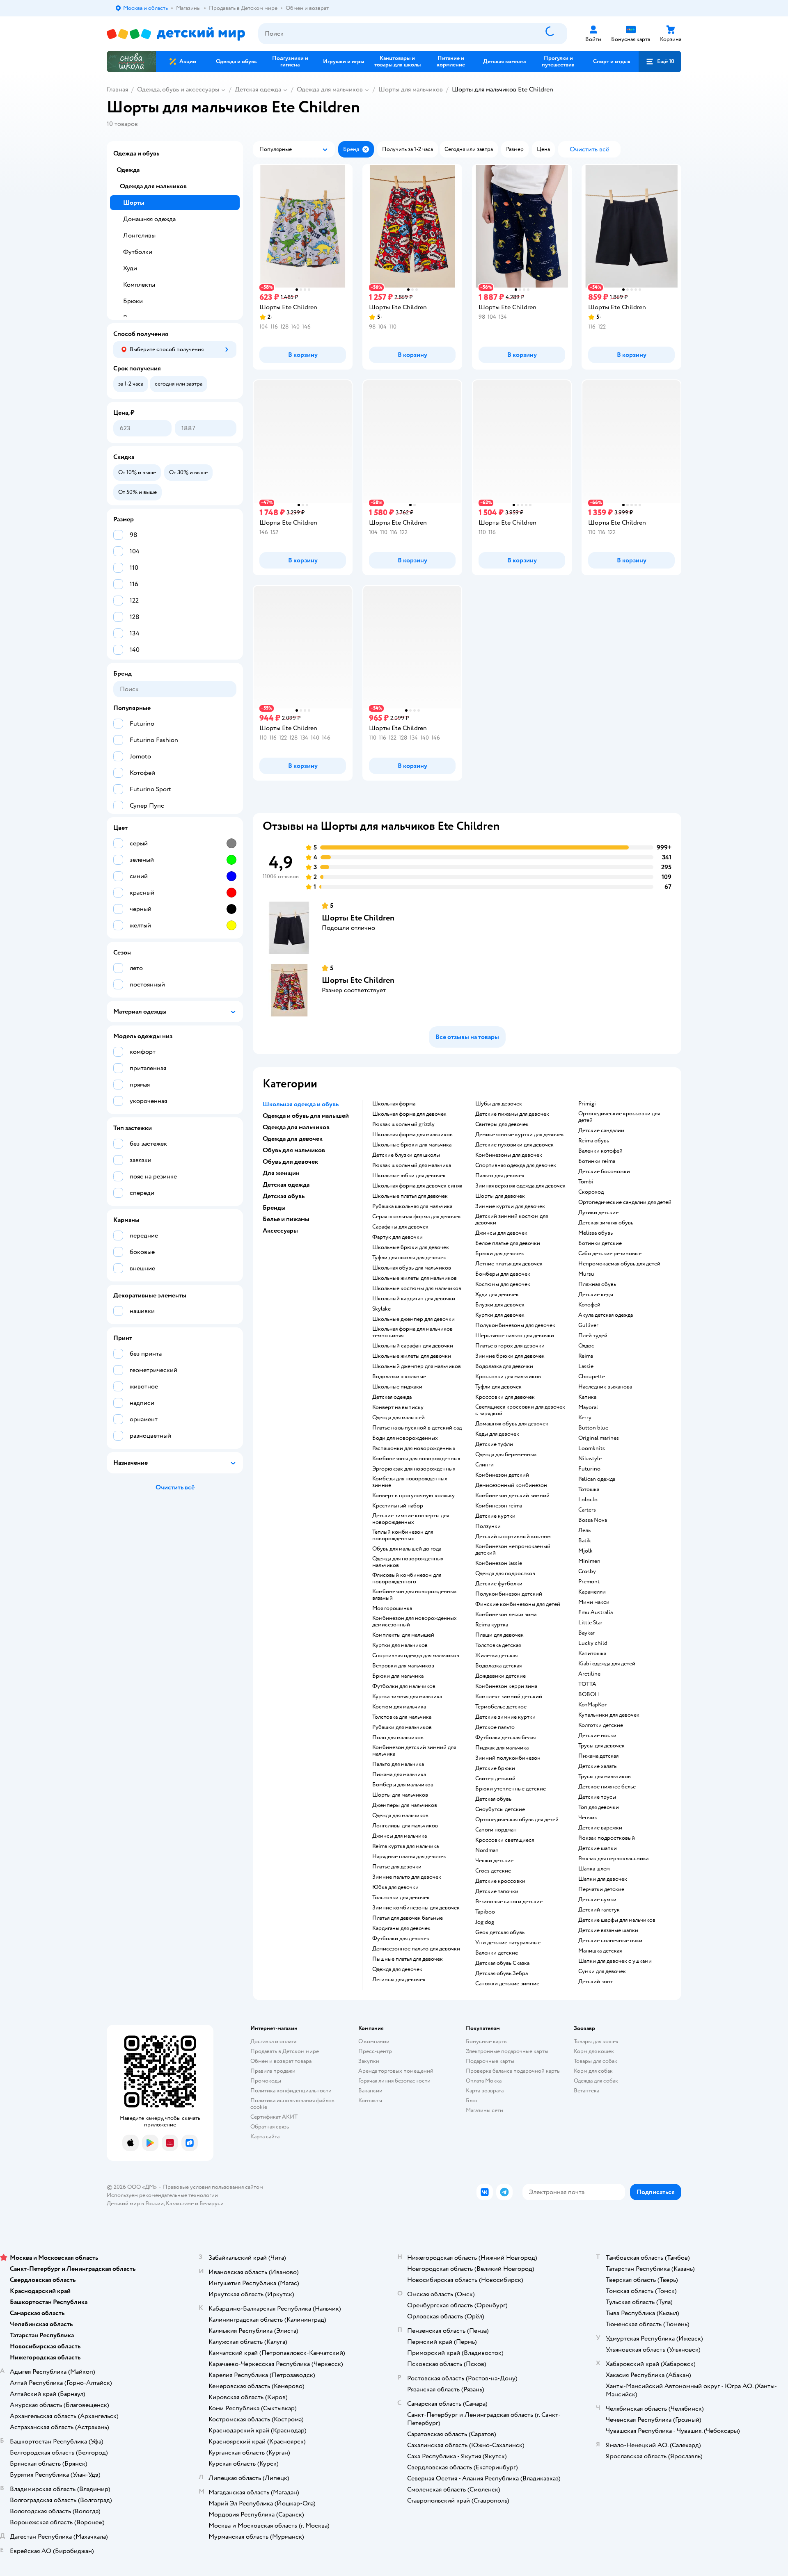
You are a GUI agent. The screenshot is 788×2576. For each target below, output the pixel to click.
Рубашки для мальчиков (402, 1727)
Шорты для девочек (500, 1196)
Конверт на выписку (398, 1407)
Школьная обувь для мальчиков (412, 1268)
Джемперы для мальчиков (405, 1805)
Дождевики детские (501, 1676)
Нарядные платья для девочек (409, 1857)
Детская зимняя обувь (606, 1223)
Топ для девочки (599, 1807)
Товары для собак (596, 2061)
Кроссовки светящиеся (505, 1840)
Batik (585, 1541)
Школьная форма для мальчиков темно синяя (412, 1332)
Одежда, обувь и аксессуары (178, 89)
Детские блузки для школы (406, 1155)
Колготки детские (601, 1725)
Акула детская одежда (606, 1315)
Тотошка (589, 1489)
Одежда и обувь (136, 153)
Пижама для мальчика (399, 1774)
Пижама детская (598, 1756)
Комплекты (139, 285)
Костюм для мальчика (399, 1707)
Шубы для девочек (499, 1104)
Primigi (587, 1104)
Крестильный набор (398, 1506)
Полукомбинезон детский (509, 1594)
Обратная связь (270, 2127)
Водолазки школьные (399, 1377)
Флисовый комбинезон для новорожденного (407, 1578)
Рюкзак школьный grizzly (403, 1124)
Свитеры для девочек (502, 1124)
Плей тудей (593, 1336)
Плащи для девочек (499, 1635)
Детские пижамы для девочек (512, 1114)
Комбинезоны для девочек (509, 1155)
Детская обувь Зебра (502, 1973)
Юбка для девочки (395, 1887)
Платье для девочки (397, 1867)
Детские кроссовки (500, 1881)
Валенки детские (497, 1953)
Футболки (138, 252)
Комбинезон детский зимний (512, 1496)
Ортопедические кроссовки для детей (619, 1117)
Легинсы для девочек (399, 1980)
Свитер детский (495, 1779)
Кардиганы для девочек (401, 1928)
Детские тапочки (497, 1891)
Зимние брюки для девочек (510, 1356)
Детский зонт (596, 1982)
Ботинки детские (600, 1243)
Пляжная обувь (597, 1284)
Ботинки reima (597, 1161)
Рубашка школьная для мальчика (412, 1206)
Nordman (487, 1850)
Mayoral (588, 1407)
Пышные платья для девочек (408, 1959)
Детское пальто (495, 1727)
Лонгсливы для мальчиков (405, 1826)
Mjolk (585, 1551)
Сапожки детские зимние (507, 1984)
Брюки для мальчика (398, 1676)
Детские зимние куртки (505, 1717)
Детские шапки (598, 1848)
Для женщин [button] (281, 1173)
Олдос (586, 1346)
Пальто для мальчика (398, 1764)
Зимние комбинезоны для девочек (416, 1908)
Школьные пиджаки (397, 1387)
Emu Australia (596, 1612)
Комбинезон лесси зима (506, 1615)
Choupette (592, 1377)
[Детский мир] (176, 34)
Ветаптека (586, 2091)
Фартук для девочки (397, 1237)
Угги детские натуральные (508, 1943)
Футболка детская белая (505, 1738)
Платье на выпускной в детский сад (417, 1428)
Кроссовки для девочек (505, 1397)
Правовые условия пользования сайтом (213, 2187)
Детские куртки (495, 1516)
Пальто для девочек (500, 1176)
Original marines (599, 1438)
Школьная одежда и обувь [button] (301, 1104)
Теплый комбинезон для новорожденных (403, 1535)
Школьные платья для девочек (410, 1196)
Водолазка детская (498, 1666)
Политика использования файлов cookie (292, 2104)
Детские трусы (597, 1797)
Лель (584, 1530)
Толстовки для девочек (401, 1898)
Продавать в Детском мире (285, 2051)
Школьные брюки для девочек (411, 1247)
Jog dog (485, 1922)
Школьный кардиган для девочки (414, 1299)
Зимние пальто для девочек (407, 1877)
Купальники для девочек (609, 1715)
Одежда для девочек (397, 1969)
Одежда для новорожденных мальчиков (408, 1562)
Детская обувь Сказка (502, 1963)
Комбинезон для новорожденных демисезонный (415, 1621)
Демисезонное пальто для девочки (416, 1949)
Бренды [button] (274, 1208)
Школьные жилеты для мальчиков (415, 1278)
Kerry (585, 1418)
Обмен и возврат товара (281, 2061)
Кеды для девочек (497, 1434)
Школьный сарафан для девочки (413, 1346)
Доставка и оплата (273, 2041)
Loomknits (592, 1448)
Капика (587, 1397)
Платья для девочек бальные (408, 1918)
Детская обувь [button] (284, 1196)
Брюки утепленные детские (511, 1789)
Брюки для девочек (500, 1254)
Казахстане (180, 2203)
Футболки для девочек (401, 1939)
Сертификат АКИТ (274, 2117)
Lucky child (593, 1643)
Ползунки (488, 1526)
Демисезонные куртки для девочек (520, 1135)
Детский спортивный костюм (513, 1537)
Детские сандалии (601, 1130)
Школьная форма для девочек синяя (417, 1186)
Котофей (589, 1305)
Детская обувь (493, 1799)
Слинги (484, 1465)
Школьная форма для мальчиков (412, 1135)
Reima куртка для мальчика (405, 1846)
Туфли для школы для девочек (409, 1258)
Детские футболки (499, 1584)
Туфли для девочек (498, 1387)
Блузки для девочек (500, 1305)
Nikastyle (590, 1459)
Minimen (589, 1561)
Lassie (586, 1366)
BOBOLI (589, 1694)
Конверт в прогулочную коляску (413, 1496)
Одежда (128, 170)
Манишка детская (600, 1951)
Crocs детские (493, 1871)
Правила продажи (273, 2071)
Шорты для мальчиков (411, 89)
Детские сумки (597, 1900)
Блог (472, 2100)
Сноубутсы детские (500, 1809)
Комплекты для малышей (403, 1635)
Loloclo (588, 1500)
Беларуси (212, 2203)
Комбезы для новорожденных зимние (410, 1482)
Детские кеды (596, 1295)
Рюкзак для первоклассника (613, 1859)
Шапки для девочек (603, 1879)
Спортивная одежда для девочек (516, 1165)
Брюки (133, 301)
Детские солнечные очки (610, 1941)
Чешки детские (494, 1861)
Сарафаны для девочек (400, 1227)
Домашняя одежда (149, 219)
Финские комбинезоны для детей (518, 1604)
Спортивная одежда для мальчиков (416, 1656)
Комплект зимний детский (509, 1697)
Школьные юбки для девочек (409, 1176)
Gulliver (588, 1325)
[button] (660, 62)
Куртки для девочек (500, 1315)
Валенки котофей (600, 1151)
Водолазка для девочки (504, 1366)
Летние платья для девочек (509, 1264)
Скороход (591, 1192)
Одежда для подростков (505, 1573)
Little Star (590, 1623)
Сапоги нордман (496, 1830)
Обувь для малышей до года (407, 1549)
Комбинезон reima (499, 1506)
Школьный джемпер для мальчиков (417, 1366)
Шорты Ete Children (358, 918)
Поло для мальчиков (398, 1738)
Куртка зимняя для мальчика (407, 1697)
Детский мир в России (135, 2203)
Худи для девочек (497, 1295)
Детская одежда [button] (286, 1185)
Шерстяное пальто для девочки (515, 1336)
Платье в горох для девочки (510, 1346)
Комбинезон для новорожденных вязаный (415, 1595)
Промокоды (266, 2081)
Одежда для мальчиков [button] (296, 1127)
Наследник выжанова (605, 1387)
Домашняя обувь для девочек (512, 1424)
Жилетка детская (496, 1656)
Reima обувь (594, 1141)
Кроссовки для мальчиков (508, 1377)
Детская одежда (258, 89)
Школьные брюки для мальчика (412, 1145)
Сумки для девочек (602, 1971)
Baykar (586, 1633)
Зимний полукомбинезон (508, 1758)
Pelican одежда (597, 1479)
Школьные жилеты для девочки (412, 1356)
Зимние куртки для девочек (510, 1206)
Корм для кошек (594, 2051)
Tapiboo (485, 1912)
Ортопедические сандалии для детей (625, 1202)
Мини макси (594, 1602)
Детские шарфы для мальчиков (617, 1920)
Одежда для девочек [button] (293, 1139)
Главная (117, 89)
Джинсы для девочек (501, 1233)
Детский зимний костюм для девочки (512, 1219)
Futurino (589, 1469)
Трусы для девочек (601, 1746)
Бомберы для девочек (503, 1274)
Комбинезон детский (502, 1475)
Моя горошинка (392, 1608)
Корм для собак (593, 2071)
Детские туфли (494, 1444)
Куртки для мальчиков (400, 1645)
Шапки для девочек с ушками (615, 1961)
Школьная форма (394, 1104)
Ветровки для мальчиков (403, 1666)
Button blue (593, 1428)
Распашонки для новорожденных (414, 1448)
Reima (586, 1356)
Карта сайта (265, 2136)
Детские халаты (598, 1766)
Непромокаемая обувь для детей (619, 1264)
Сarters (587, 1510)
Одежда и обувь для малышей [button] (306, 1116)
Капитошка (592, 1653)
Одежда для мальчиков (330, 89)
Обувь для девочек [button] (290, 1162)
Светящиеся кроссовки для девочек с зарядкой (520, 1410)
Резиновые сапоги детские (509, 1902)
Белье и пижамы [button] (286, 1219)
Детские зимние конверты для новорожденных (411, 1519)
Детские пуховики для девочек (514, 1145)
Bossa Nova (593, 1520)
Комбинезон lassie (499, 1563)
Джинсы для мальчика (400, 1836)
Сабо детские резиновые (610, 1254)
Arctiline (589, 1674)
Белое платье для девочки (508, 1243)
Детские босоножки (604, 1172)
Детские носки (597, 1736)
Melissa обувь (596, 1233)
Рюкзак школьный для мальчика (412, 1165)
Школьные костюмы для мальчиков (417, 1288)
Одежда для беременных (506, 1455)
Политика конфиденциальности (291, 2091)
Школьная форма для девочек (409, 1114)
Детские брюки (495, 1768)
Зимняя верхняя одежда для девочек (520, 1186)
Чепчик (588, 1818)
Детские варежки (600, 1828)
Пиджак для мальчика (502, 1748)
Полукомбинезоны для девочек (515, 1325)
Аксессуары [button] (280, 1231)
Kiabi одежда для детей (607, 1664)
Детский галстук (599, 1910)
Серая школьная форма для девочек (417, 1217)
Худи (130, 268)
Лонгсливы (139, 235)
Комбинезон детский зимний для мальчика (414, 1751)
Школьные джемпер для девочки (413, 1319)
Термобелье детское (501, 1707)
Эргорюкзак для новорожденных (414, 1469)
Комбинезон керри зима (506, 1686)
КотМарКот (593, 1705)
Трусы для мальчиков (605, 1777)
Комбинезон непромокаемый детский (513, 1550)
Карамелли (592, 1592)
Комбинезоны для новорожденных (416, 1459)
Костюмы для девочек (503, 1284)
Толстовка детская (498, 1645)
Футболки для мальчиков (404, 1686)
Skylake (381, 1309)
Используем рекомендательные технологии (162, 2195)
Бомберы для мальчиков (403, 1785)
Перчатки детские (601, 1889)
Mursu (586, 1274)
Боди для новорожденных (405, 1438)
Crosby (587, 1571)
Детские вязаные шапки (608, 1930)
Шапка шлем (594, 1869)
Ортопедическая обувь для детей (517, 1820)
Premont (589, 1582)
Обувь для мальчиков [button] (294, 1150)
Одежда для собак (596, 2081)
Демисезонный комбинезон (511, 1485)
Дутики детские (598, 1213)
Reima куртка (492, 1625)
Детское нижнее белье (607, 1787)
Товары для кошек (596, 2041)
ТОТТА (587, 1684)
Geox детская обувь (500, 1932)
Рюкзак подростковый (607, 1838)
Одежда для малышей (399, 1418)
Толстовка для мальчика (402, 1717)
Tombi (586, 1182)
